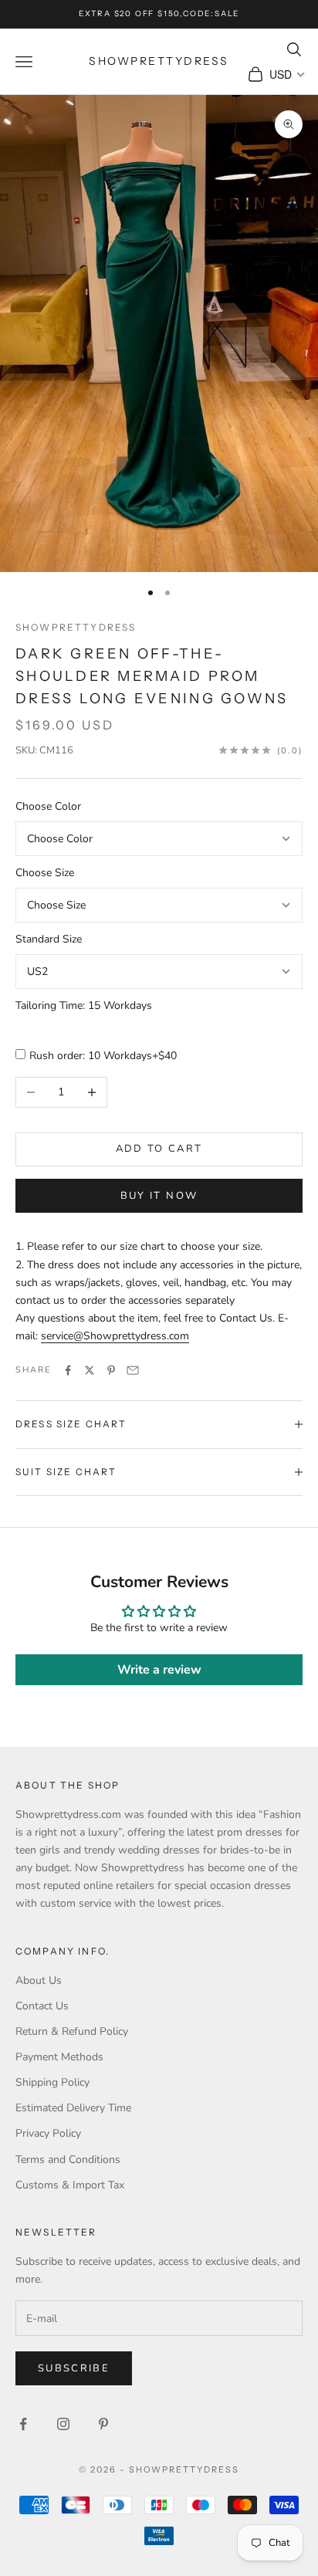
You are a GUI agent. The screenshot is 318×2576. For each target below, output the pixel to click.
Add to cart (159, 1149)
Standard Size (49, 939)
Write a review (159, 1670)
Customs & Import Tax (70, 2185)
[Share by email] (133, 1370)
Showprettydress (76, 627)
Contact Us (42, 2006)
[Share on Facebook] (68, 1370)
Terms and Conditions (68, 2160)
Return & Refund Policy (72, 2031)
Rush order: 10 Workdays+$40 (103, 1056)
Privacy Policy (48, 2133)
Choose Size (45, 873)
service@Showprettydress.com (115, 1336)
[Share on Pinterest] (111, 1370)
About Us (39, 1980)
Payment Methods (59, 2057)
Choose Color (48, 806)
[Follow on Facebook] (23, 2424)
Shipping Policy (52, 2082)
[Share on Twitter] (90, 1370)
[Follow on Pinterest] (103, 2424)
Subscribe (74, 2368)
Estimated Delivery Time (73, 2108)
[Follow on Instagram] (63, 2424)
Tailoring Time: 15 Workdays (84, 1005)
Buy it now (159, 1196)
